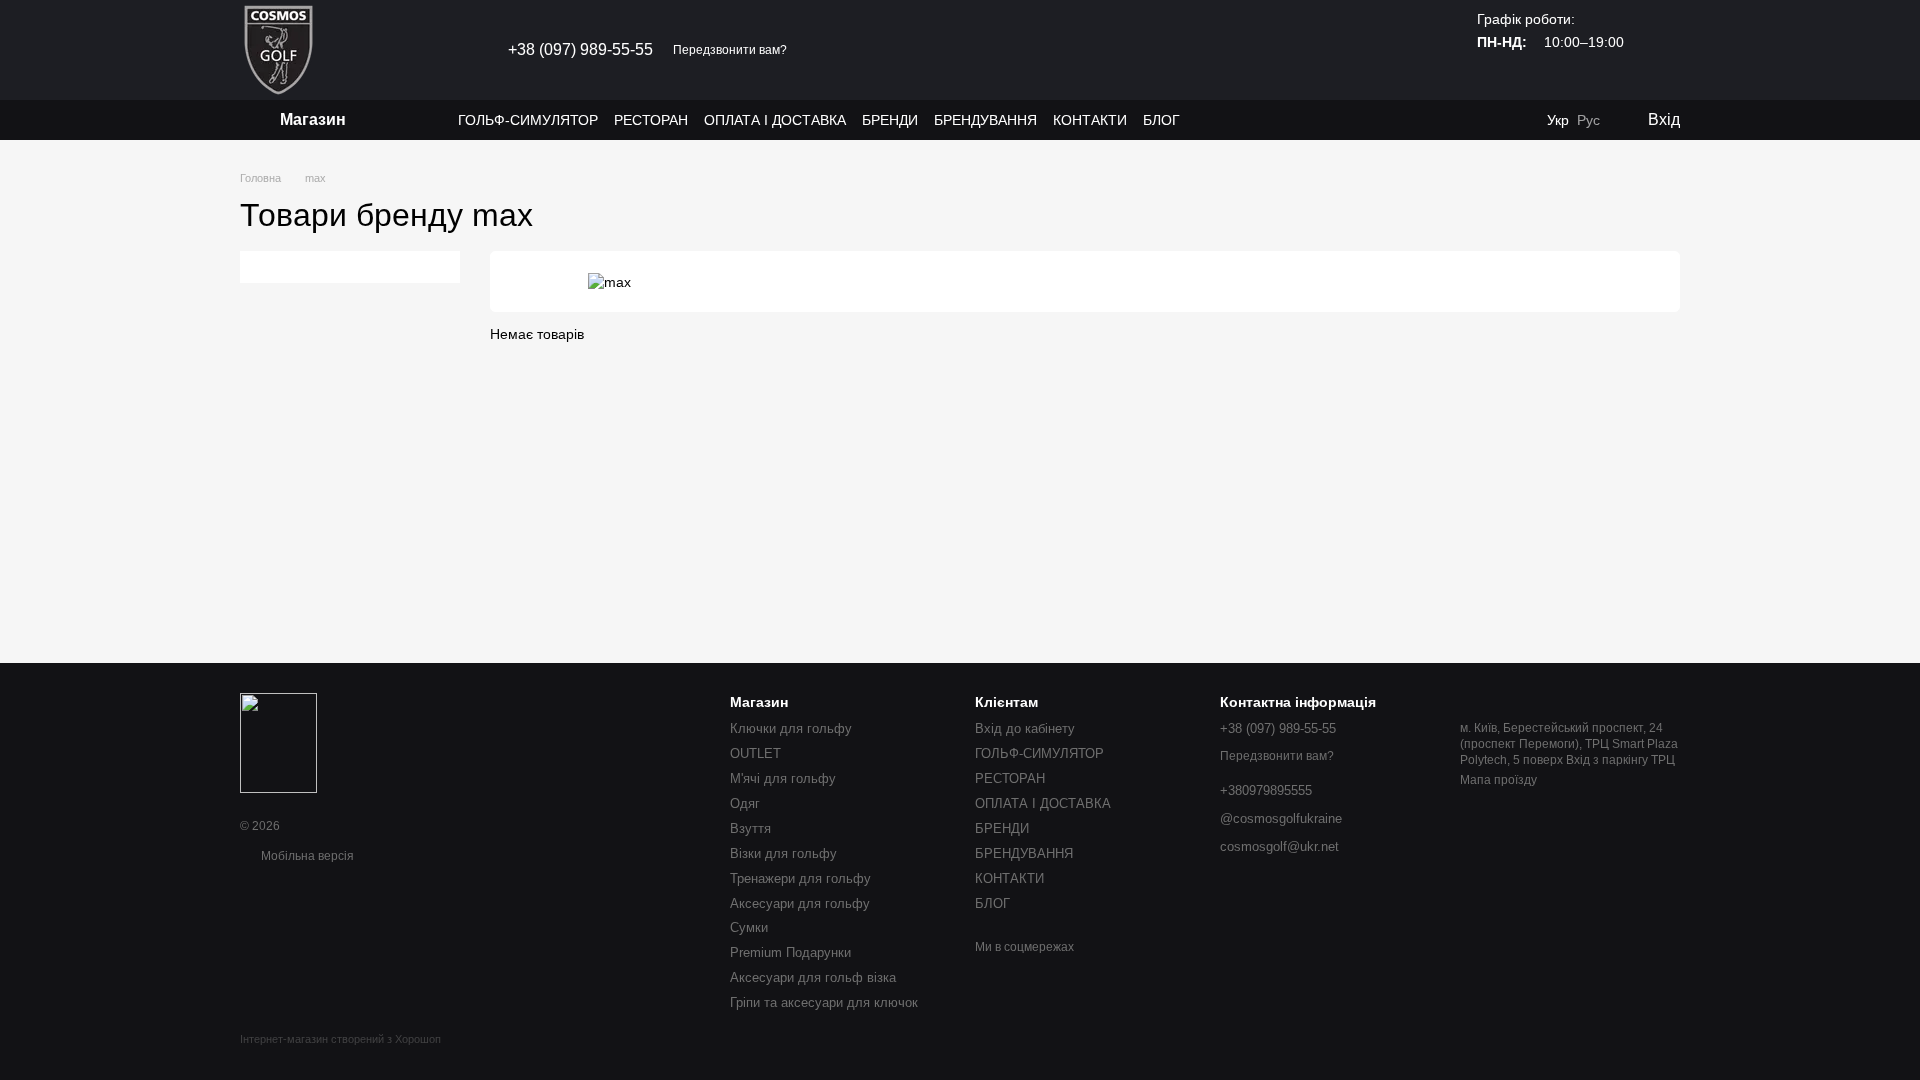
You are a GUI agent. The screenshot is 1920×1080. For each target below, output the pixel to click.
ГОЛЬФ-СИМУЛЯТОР (528, 120)
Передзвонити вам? (730, 50)
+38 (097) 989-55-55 (580, 50)
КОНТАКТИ (1090, 120)
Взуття (750, 828)
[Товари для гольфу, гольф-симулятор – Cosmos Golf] (278, 742)
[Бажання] (1477, 120)
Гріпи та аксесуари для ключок (824, 1002)
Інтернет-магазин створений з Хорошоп (340, 1039)
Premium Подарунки (790, 952)
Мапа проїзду (1498, 780)
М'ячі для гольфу (783, 778)
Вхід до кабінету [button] (1025, 728)
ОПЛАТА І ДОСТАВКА (775, 120)
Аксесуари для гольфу (800, 903)
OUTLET (755, 753)
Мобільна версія (306, 856)
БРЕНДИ (890, 120)
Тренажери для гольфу (800, 878)
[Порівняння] (1517, 120)
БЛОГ (1161, 120)
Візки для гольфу (783, 853)
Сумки (749, 927)
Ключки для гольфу (791, 728)
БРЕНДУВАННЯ (985, 120)
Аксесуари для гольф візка (813, 977)
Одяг (745, 803)
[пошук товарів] (422, 120)
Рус (1588, 120)
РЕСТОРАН (651, 120)
